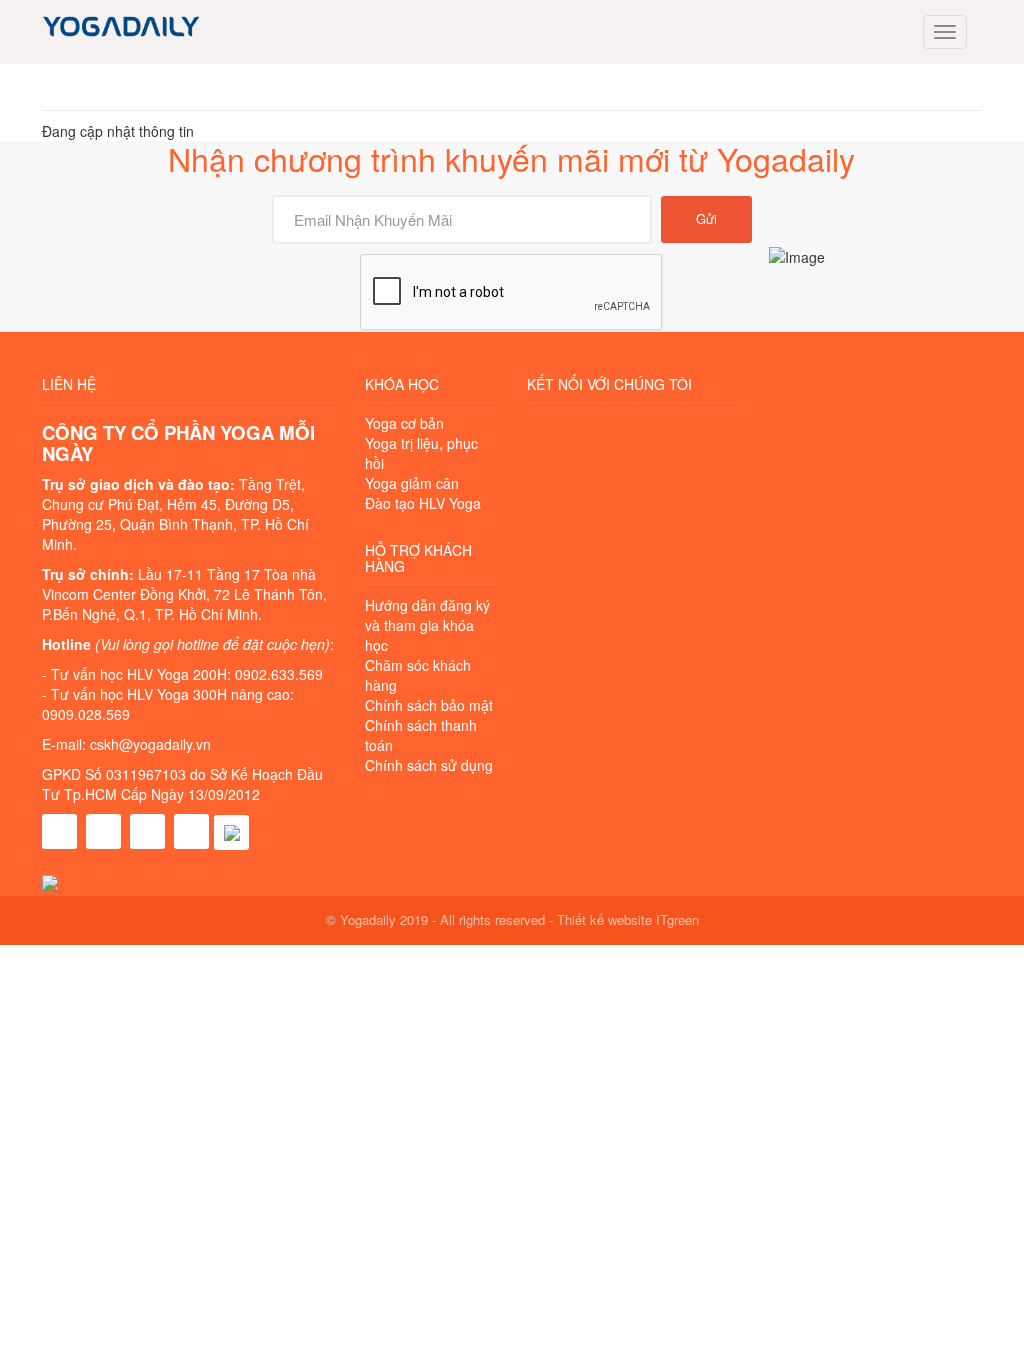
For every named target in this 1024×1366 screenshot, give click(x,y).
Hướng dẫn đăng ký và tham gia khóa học (427, 625)
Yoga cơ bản (404, 423)
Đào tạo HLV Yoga (423, 503)
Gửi (706, 218)
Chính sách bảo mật (429, 705)
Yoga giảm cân (412, 483)
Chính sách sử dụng (429, 765)
